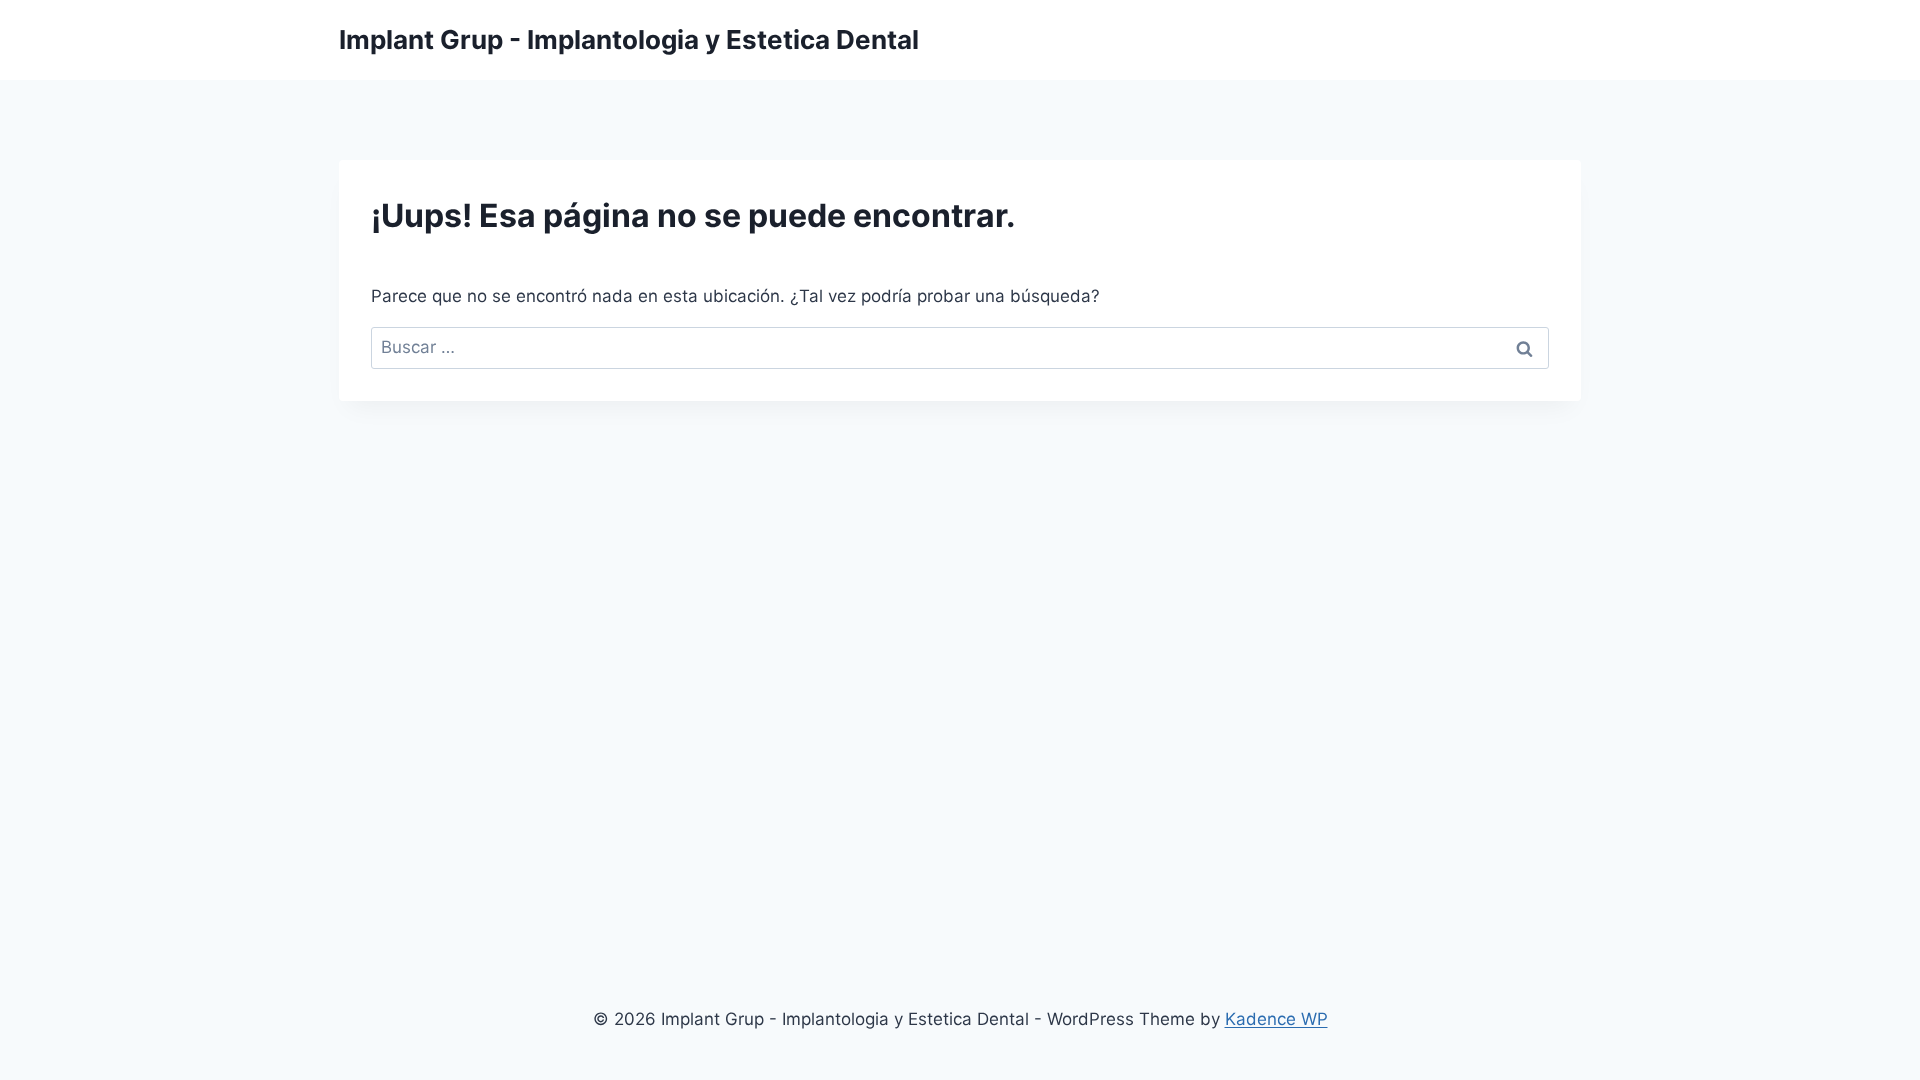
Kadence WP (1276, 1019)
